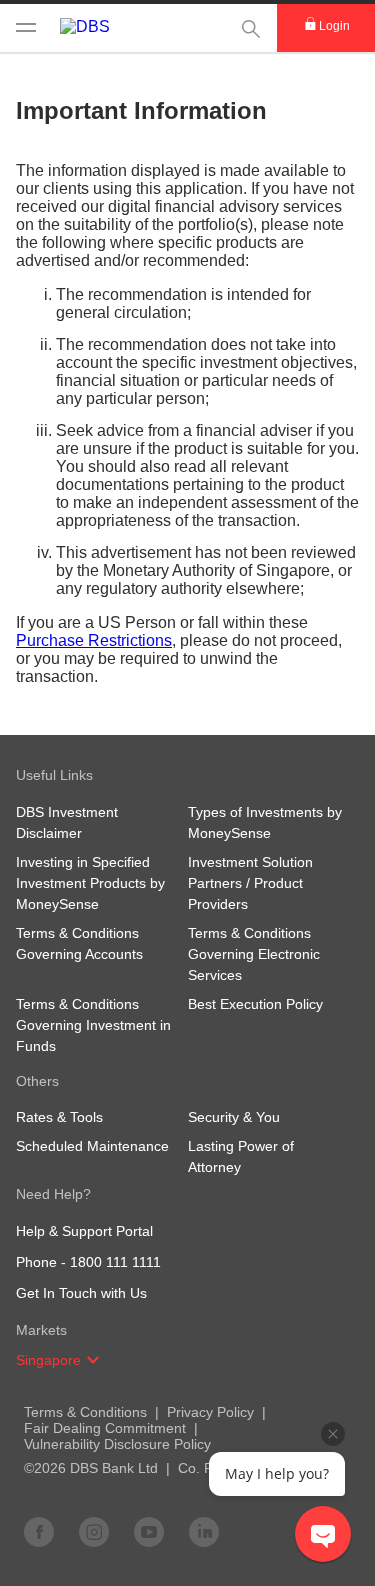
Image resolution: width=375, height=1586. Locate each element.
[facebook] (39, 1531)
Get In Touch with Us (81, 1293)
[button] (93, 1360)
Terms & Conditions (85, 1412)
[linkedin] (204, 1531)
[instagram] (94, 1531)
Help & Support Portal (84, 1231)
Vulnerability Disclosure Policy (117, 1444)
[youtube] (149, 1531)
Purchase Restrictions (94, 640)
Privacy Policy (210, 1412)
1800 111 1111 (115, 1262)
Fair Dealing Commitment (105, 1428)
